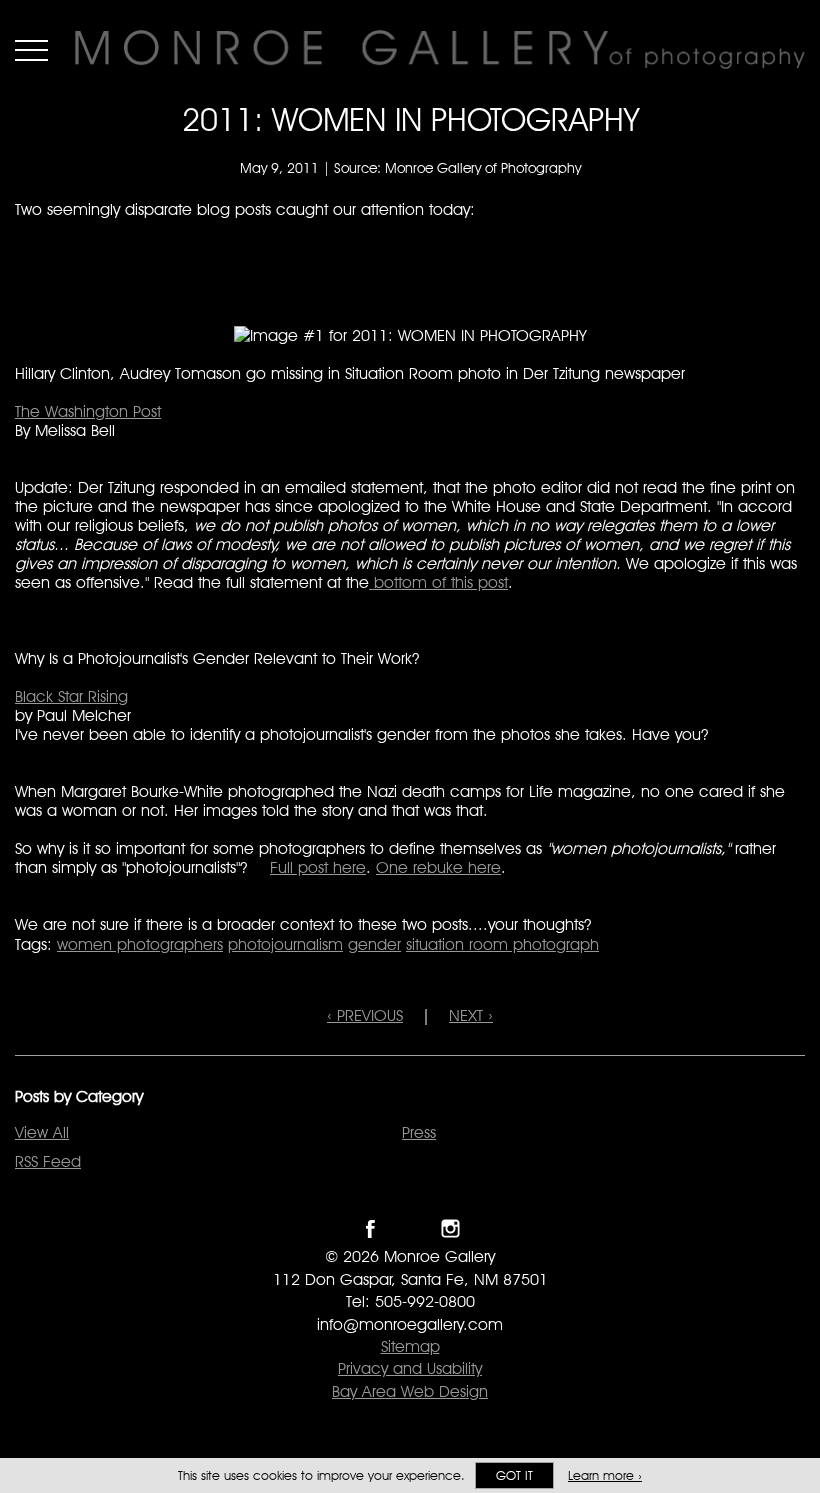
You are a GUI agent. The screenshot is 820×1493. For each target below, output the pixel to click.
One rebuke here (438, 867)
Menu (31, 50)
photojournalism (285, 944)
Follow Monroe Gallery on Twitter (410, 1228)
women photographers (140, 944)
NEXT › (471, 1015)
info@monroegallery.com (410, 1324)
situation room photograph (502, 944)
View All (42, 1132)
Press (419, 1132)
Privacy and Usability (410, 1368)
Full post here (318, 867)
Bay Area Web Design (410, 1391)
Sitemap (410, 1346)
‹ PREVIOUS (365, 1015)
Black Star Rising (71, 696)
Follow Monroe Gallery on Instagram (450, 1228)
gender (374, 944)
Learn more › (605, 1475)
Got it (514, 1475)
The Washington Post (88, 411)
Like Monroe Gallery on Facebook (370, 1228)
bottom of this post (438, 582)
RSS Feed (48, 1161)
